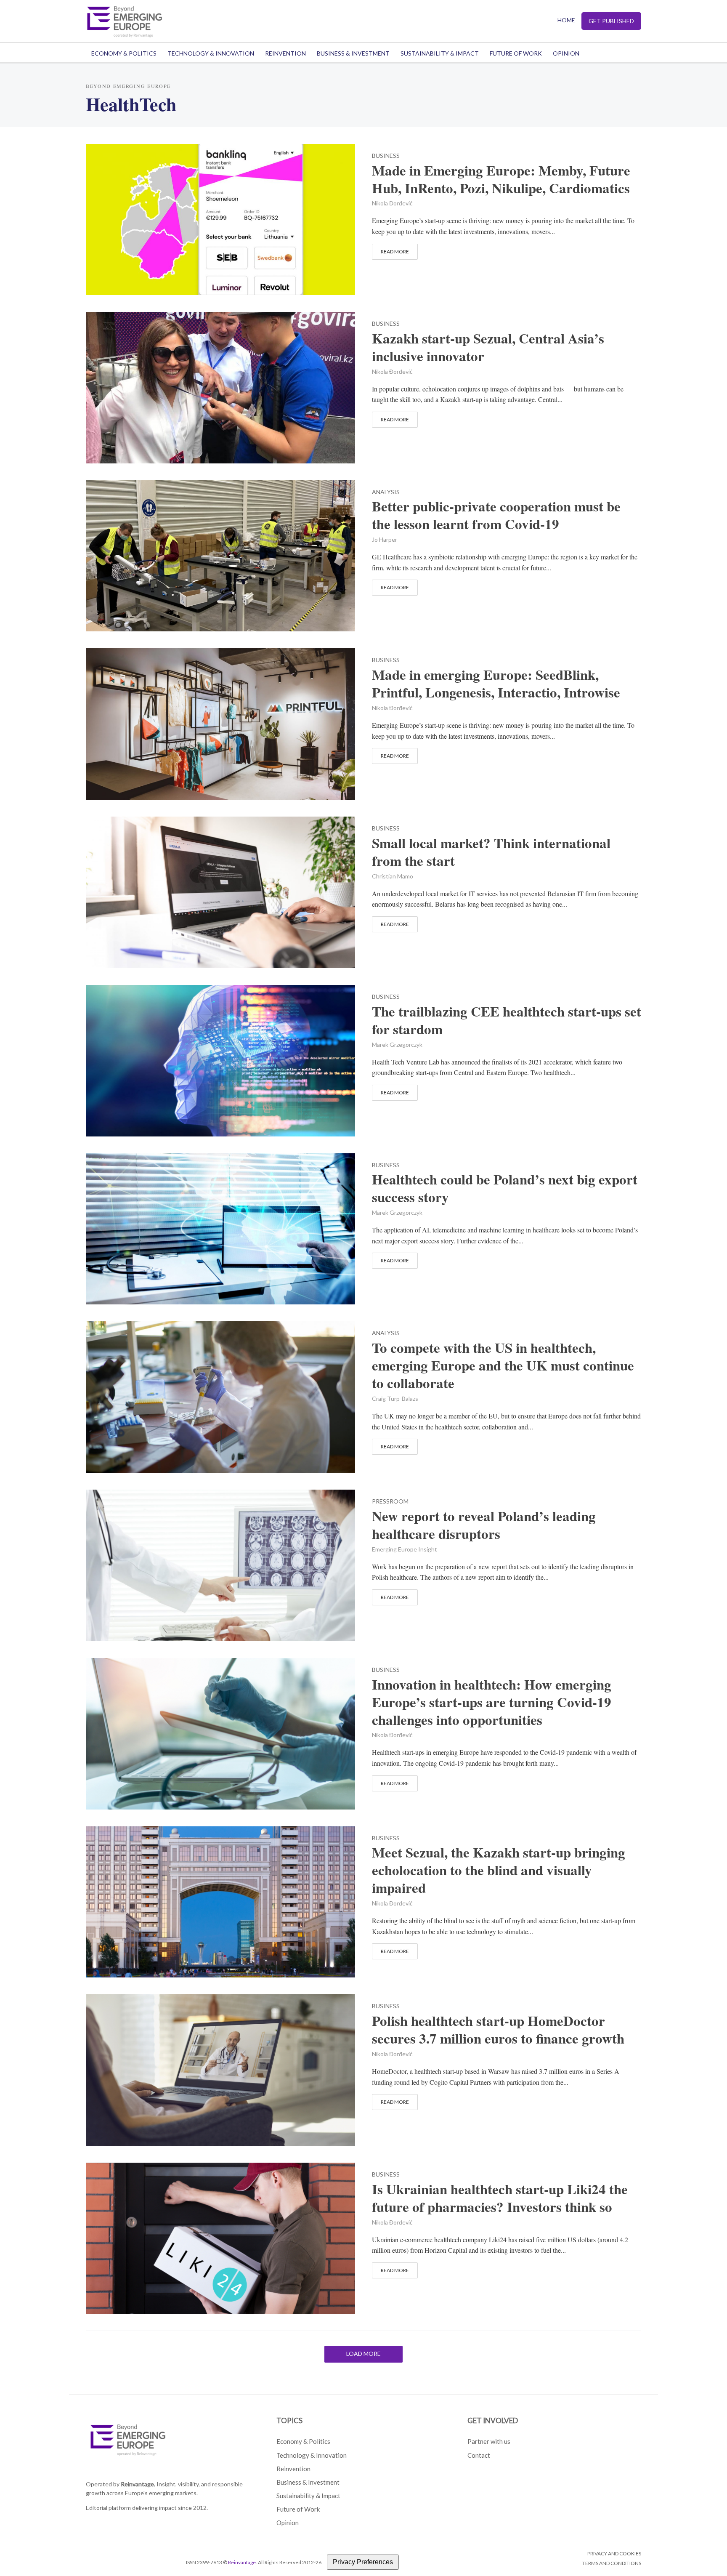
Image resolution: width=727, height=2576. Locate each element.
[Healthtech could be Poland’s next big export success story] (220, 1228)
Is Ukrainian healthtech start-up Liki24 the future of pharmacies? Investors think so (500, 2198)
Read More (395, 251)
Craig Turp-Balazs (395, 1398)
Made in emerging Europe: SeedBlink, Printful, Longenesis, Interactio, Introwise (496, 684)
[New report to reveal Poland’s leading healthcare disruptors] (220, 1564)
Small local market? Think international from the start (491, 852)
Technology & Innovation (211, 53)
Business (386, 156)
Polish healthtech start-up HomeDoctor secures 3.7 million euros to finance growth (498, 2030)
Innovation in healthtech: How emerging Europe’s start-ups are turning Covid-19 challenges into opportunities (492, 1702)
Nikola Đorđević (392, 203)
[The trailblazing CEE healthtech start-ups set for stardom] (220, 1059)
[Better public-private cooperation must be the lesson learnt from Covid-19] (220, 555)
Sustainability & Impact (440, 53)
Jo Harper (385, 539)
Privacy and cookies (614, 2553)
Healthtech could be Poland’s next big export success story (505, 1188)
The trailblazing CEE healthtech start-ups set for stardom (507, 1020)
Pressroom (390, 1502)
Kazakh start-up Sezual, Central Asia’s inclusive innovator (488, 347)
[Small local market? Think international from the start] (220, 891)
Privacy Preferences (363, 2562)
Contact (479, 2455)
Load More (363, 2354)
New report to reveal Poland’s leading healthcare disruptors (484, 1525)
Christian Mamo (393, 876)
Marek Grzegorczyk (397, 1045)
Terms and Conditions (612, 2563)
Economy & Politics (124, 53)
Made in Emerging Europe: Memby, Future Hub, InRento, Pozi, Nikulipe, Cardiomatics (501, 179)
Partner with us (489, 2441)
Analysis (386, 492)
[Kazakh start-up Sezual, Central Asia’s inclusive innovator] (220, 386)
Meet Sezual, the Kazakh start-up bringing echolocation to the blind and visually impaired (499, 1870)
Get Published (611, 21)
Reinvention (285, 53)
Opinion (566, 53)
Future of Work (516, 53)
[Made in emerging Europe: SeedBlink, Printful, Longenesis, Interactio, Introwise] (220, 723)
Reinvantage (242, 2562)
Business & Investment (353, 53)
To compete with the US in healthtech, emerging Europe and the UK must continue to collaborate (503, 1365)
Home (566, 20)
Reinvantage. (138, 2484)
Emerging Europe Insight (405, 1549)
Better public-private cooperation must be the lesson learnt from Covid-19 (496, 515)
